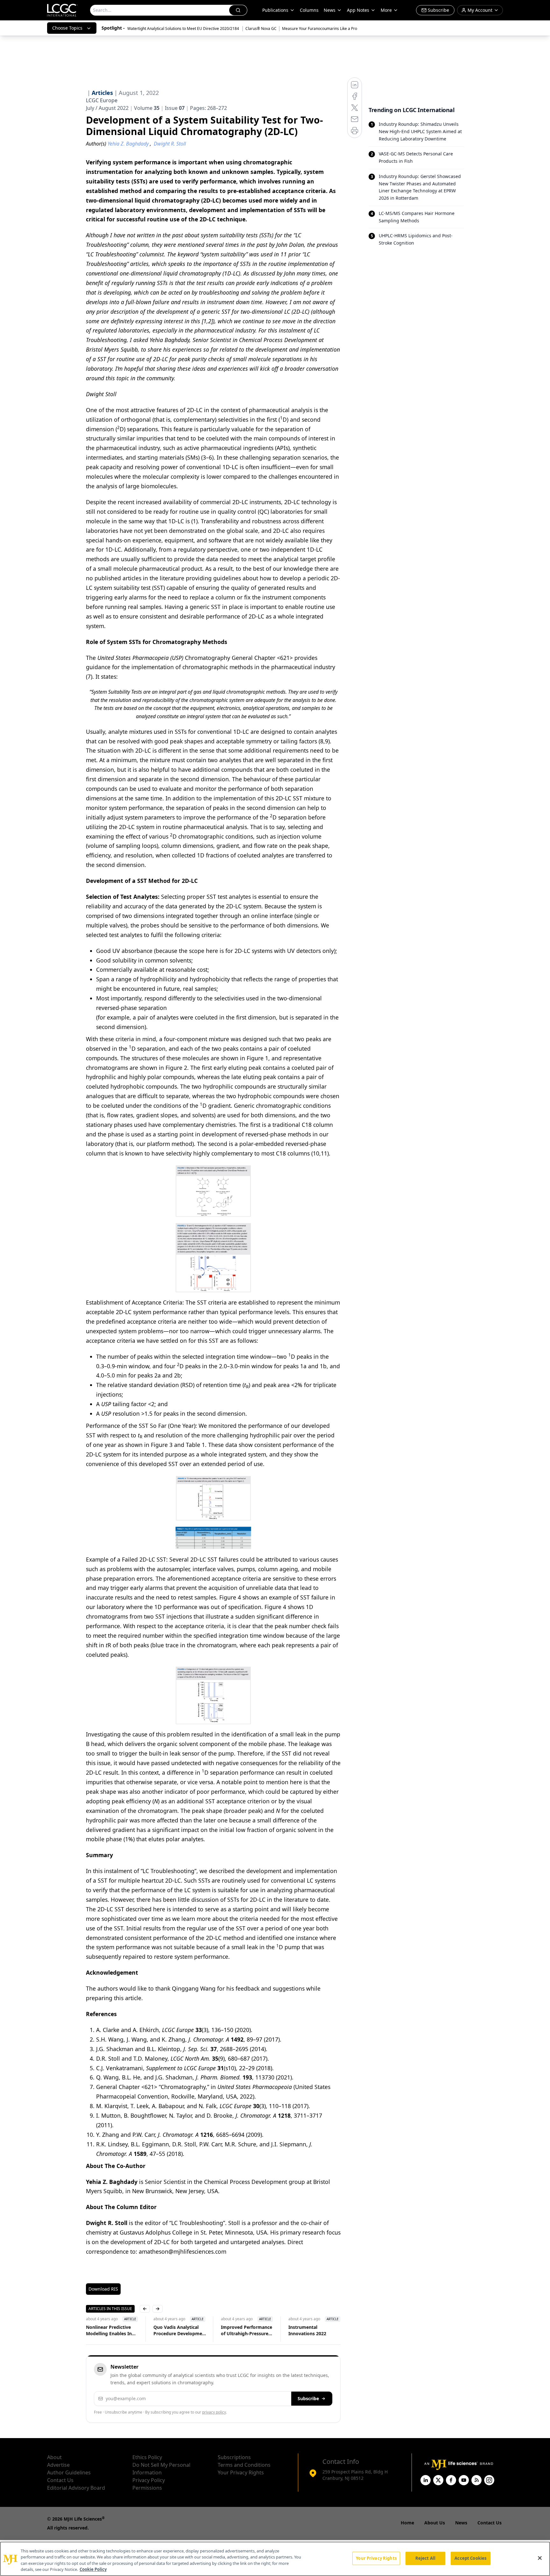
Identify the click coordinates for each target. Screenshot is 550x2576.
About (54, 2457)
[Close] (540, 2558)
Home (407, 2523)
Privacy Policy (149, 2480)
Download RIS (103, 2289)
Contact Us (60, 2480)
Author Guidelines (69, 2472)
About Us (435, 2523)
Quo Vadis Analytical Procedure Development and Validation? (180, 2330)
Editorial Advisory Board (76, 2488)
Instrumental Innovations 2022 (307, 2330)
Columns (309, 10)
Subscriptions (234, 2457)
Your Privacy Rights (241, 2472)
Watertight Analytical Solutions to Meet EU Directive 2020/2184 (184, 29)
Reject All (425, 2558)
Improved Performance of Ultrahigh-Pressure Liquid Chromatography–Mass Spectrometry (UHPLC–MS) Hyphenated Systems (247, 2330)
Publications (275, 10)
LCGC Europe (102, 100)
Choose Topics (67, 28)
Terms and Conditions (244, 2465)
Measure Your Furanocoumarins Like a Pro (320, 29)
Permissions (147, 2488)
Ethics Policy (147, 2457)
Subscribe (308, 2398)
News (330, 10)
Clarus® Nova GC (261, 29)
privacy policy (214, 2412)
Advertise (58, 2465)
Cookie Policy (93, 2569)
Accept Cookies (470, 2558)
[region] (275, 2559)
